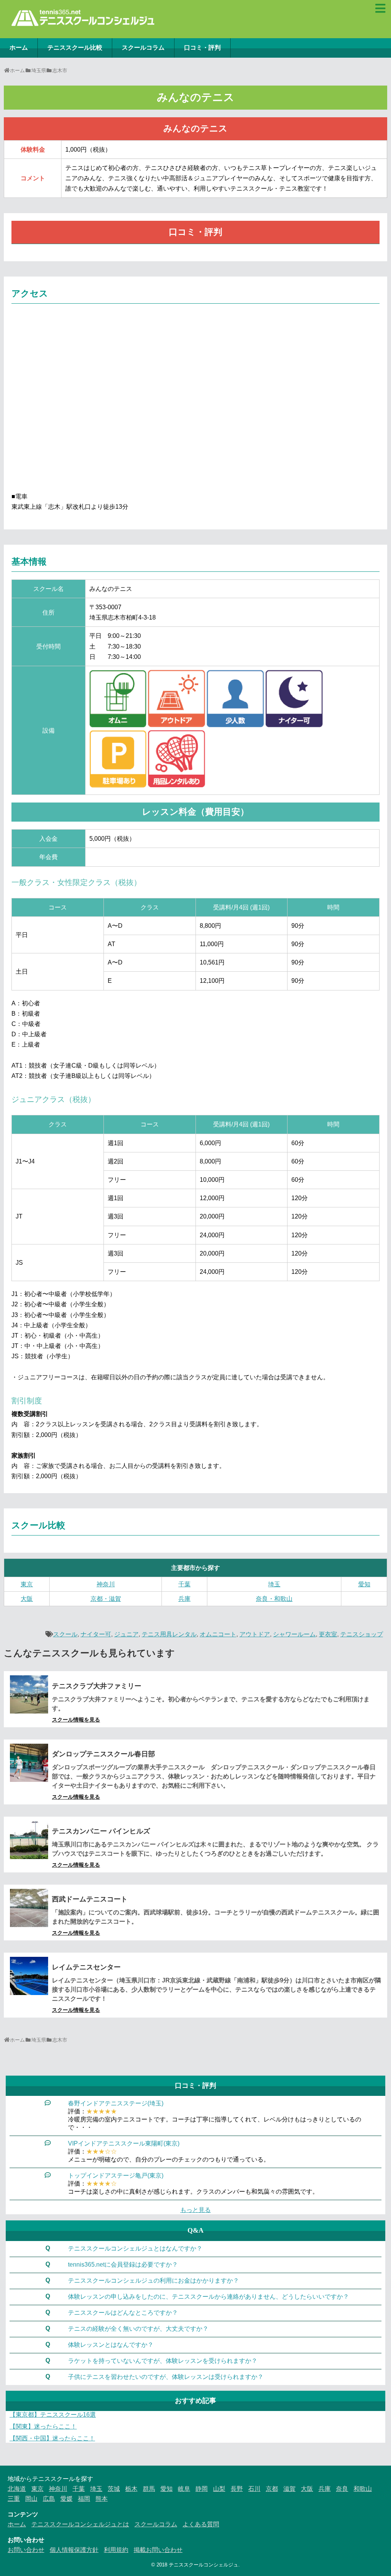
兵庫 (184, 1599)
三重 (14, 2499)
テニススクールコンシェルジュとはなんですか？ (135, 2248)
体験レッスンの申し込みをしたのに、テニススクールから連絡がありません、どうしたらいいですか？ (208, 2297)
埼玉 (274, 1584)
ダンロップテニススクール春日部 (103, 1754)
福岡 (84, 2499)
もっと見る (195, 2210)
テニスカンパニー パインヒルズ (101, 1831)
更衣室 (328, 1634)
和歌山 (363, 2489)
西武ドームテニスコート (90, 1899)
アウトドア (255, 1634)
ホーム (19, 48)
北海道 (17, 2489)
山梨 (219, 2489)
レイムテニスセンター (86, 1967)
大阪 (27, 1599)
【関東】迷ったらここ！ (43, 2426)
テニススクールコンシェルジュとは (80, 2524)
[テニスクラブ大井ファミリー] (29, 1694)
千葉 (184, 1584)
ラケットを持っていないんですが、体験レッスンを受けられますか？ (163, 2361)
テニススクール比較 (75, 48)
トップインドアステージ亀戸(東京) (116, 2176)
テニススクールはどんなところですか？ (123, 2313)
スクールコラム (143, 48)
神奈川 (106, 1584)
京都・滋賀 (106, 1599)
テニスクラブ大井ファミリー (97, 1686)
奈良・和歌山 (274, 1599)
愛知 (364, 1584)
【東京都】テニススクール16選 (53, 2415)
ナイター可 (96, 1634)
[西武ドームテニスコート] (29, 1908)
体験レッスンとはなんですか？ (111, 2345)
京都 (272, 2489)
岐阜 (184, 2489)
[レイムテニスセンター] (29, 1976)
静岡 (202, 2489)
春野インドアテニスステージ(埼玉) (116, 2103)
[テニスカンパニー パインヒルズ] (29, 1840)
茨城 (114, 2489)
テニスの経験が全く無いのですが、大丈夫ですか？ (138, 2329)
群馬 (149, 2489)
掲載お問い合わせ (158, 2550)
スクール (65, 1634)
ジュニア (126, 1634)
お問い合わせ (26, 2550)
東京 (27, 1584)
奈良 (342, 2489)
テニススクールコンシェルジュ (204, 2565)
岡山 (31, 2499)
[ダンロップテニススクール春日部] (29, 1763)
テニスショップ (362, 1634)
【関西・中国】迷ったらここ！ (52, 2438)
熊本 (102, 2499)
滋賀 (289, 2489)
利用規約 (116, 2550)
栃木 (131, 2489)
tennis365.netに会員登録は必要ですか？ (123, 2265)
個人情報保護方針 (74, 2550)
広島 (49, 2499)
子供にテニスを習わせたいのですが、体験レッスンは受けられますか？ (166, 2377)
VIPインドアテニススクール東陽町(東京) (124, 2143)
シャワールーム (294, 1634)
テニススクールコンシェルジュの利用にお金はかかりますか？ (153, 2281)
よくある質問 (201, 2524)
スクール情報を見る (76, 1720)
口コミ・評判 (202, 48)
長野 (237, 2489)
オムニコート (218, 1634)
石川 (254, 2489)
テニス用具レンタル (169, 1634)
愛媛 (66, 2499)
